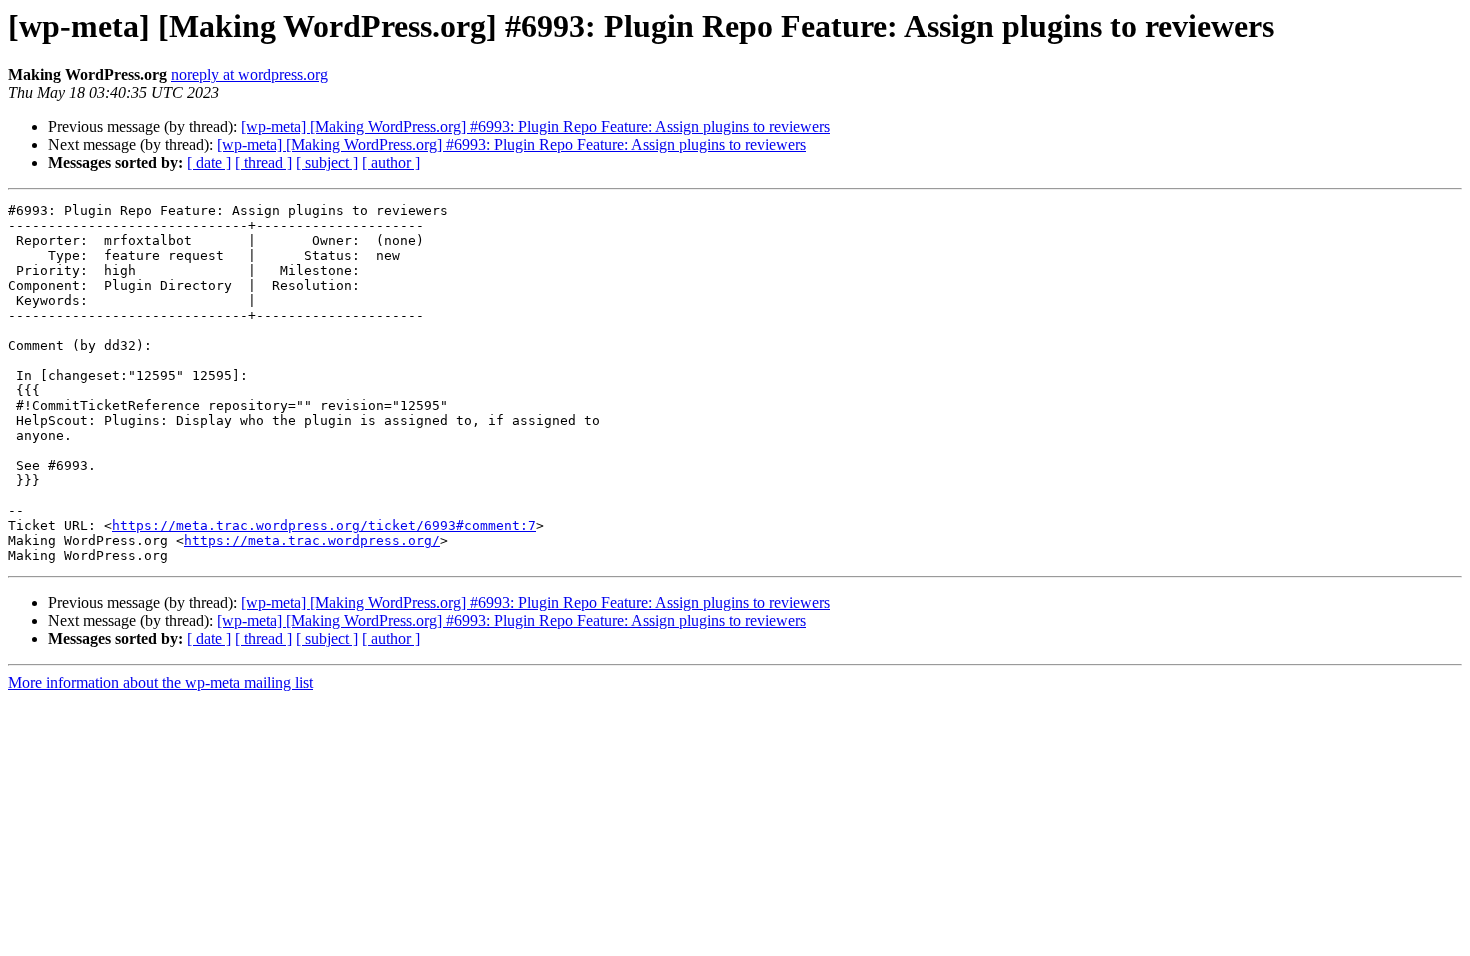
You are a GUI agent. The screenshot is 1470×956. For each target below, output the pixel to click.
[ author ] (391, 162)
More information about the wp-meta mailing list (160, 682)
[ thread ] (263, 162)
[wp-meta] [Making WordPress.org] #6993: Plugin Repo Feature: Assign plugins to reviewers (535, 126)
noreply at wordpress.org (249, 74)
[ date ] (209, 162)
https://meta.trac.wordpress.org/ (312, 540)
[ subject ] (327, 162)
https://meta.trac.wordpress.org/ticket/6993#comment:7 (324, 525)
